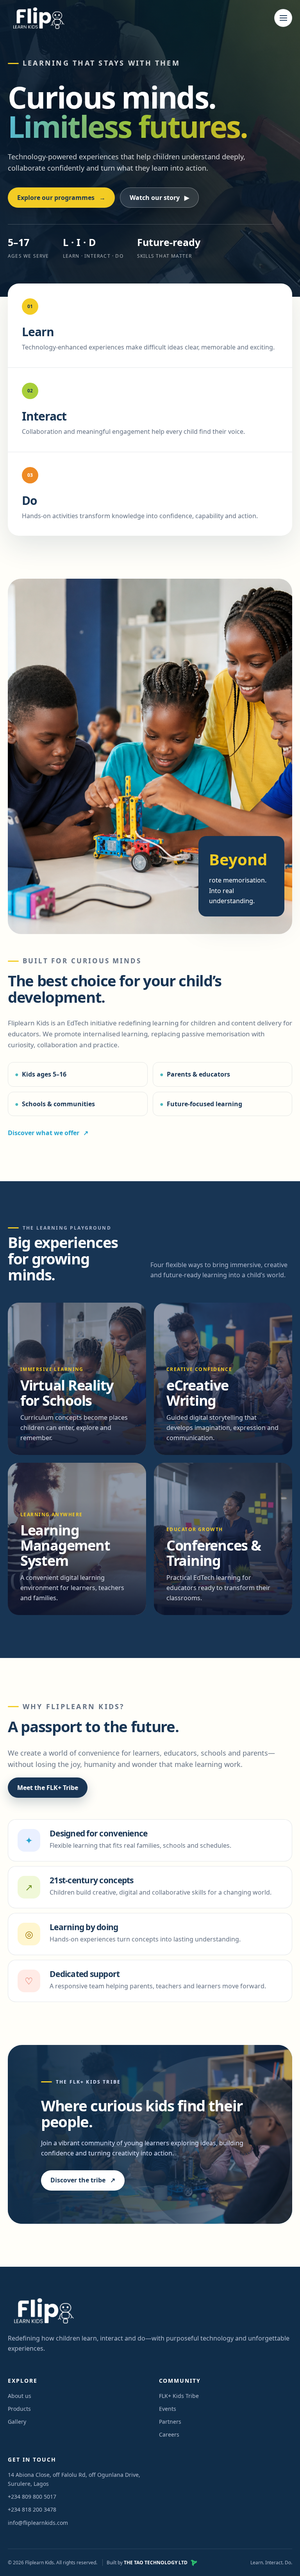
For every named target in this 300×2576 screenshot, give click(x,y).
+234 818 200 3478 (32, 2509)
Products (19, 2409)
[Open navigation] (283, 18)
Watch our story (159, 198)
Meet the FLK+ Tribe (48, 1788)
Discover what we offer (44, 1133)
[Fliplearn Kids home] (37, 18)
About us (20, 2396)
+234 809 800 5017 (32, 2497)
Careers (169, 2434)
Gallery (17, 2422)
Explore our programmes (61, 198)
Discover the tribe (83, 2180)
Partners (170, 2422)
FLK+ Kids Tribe (179, 2396)
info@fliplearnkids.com (38, 2523)
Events (168, 2409)
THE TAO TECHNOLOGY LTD (156, 2563)
